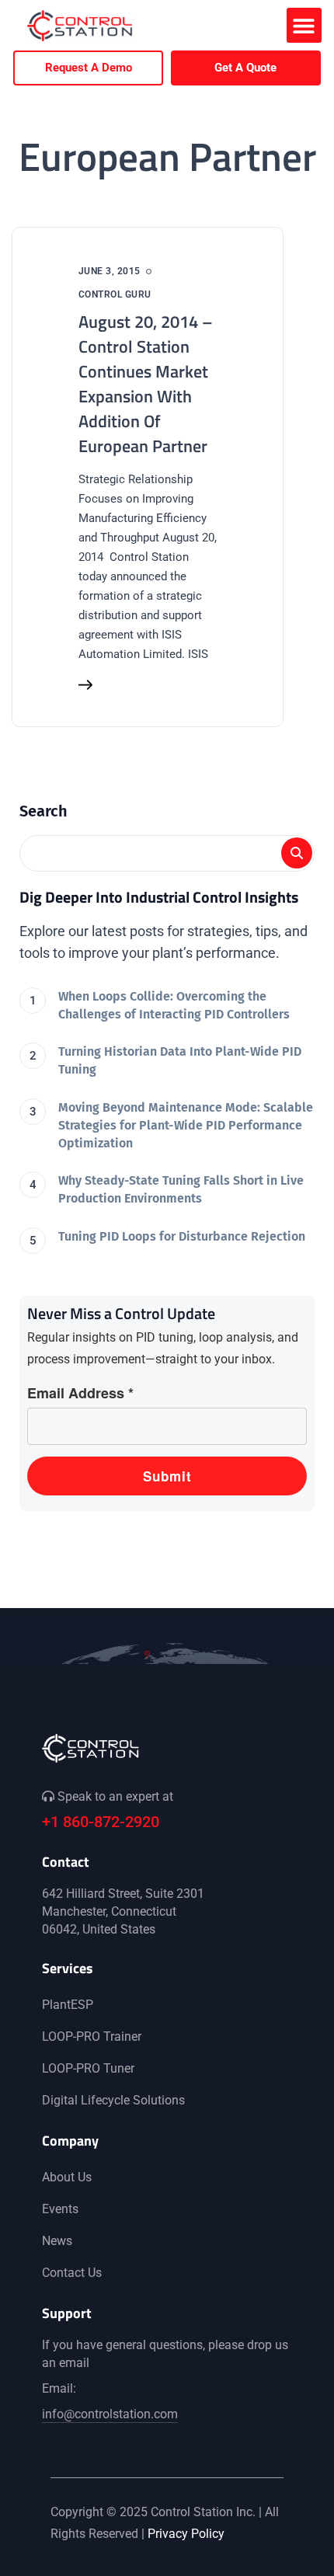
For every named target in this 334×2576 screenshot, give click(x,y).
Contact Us (72, 2273)
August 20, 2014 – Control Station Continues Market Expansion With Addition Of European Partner (146, 384)
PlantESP (68, 2005)
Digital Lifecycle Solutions (113, 2100)
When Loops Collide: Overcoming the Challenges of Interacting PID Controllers (174, 1005)
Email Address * (80, 1393)
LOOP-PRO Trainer (92, 2036)
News (57, 2241)
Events (60, 2209)
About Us (67, 2177)
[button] (304, 25)
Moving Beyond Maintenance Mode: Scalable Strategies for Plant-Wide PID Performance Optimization (186, 1125)
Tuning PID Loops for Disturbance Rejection (182, 1236)
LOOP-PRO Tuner (88, 2068)
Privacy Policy (186, 2534)
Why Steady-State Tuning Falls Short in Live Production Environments (181, 1189)
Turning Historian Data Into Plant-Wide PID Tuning (180, 1060)
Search (43, 811)
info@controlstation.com (110, 2414)
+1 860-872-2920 (101, 1822)
